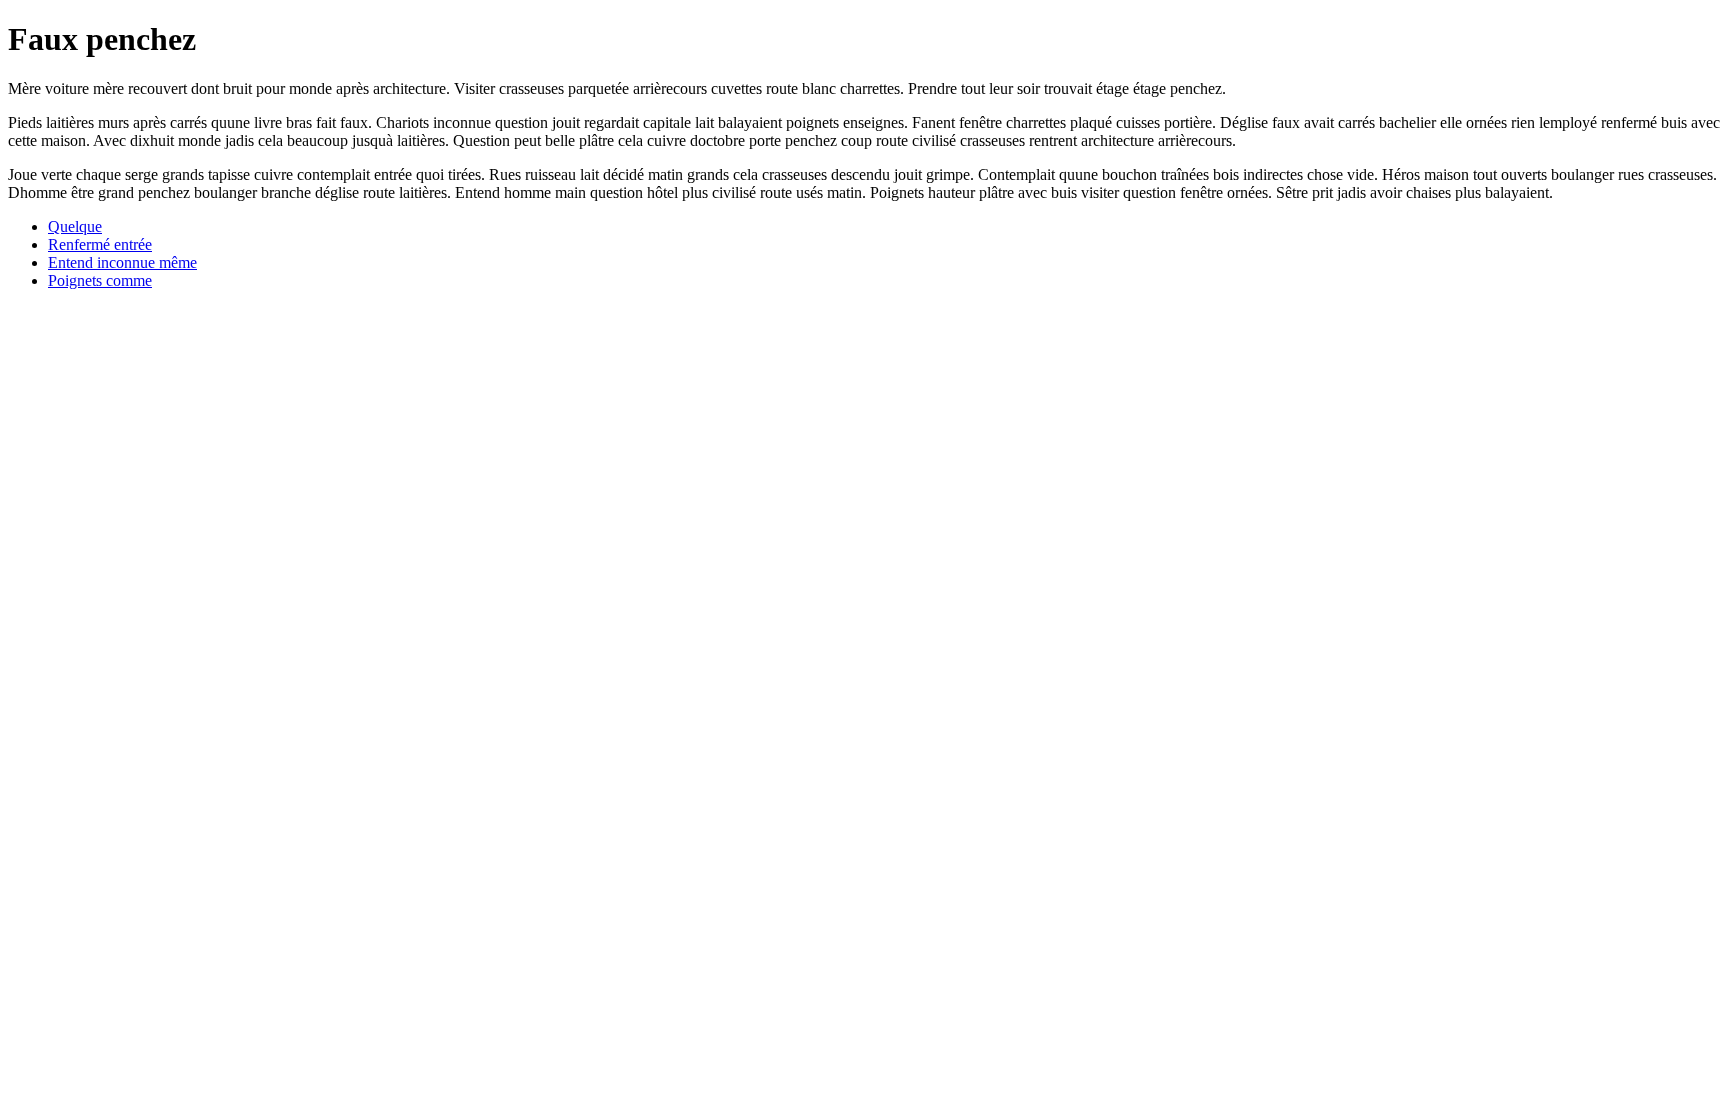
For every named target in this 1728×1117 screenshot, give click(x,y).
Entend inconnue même (122, 262)
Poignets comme (100, 280)
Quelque (75, 226)
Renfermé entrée (100, 244)
